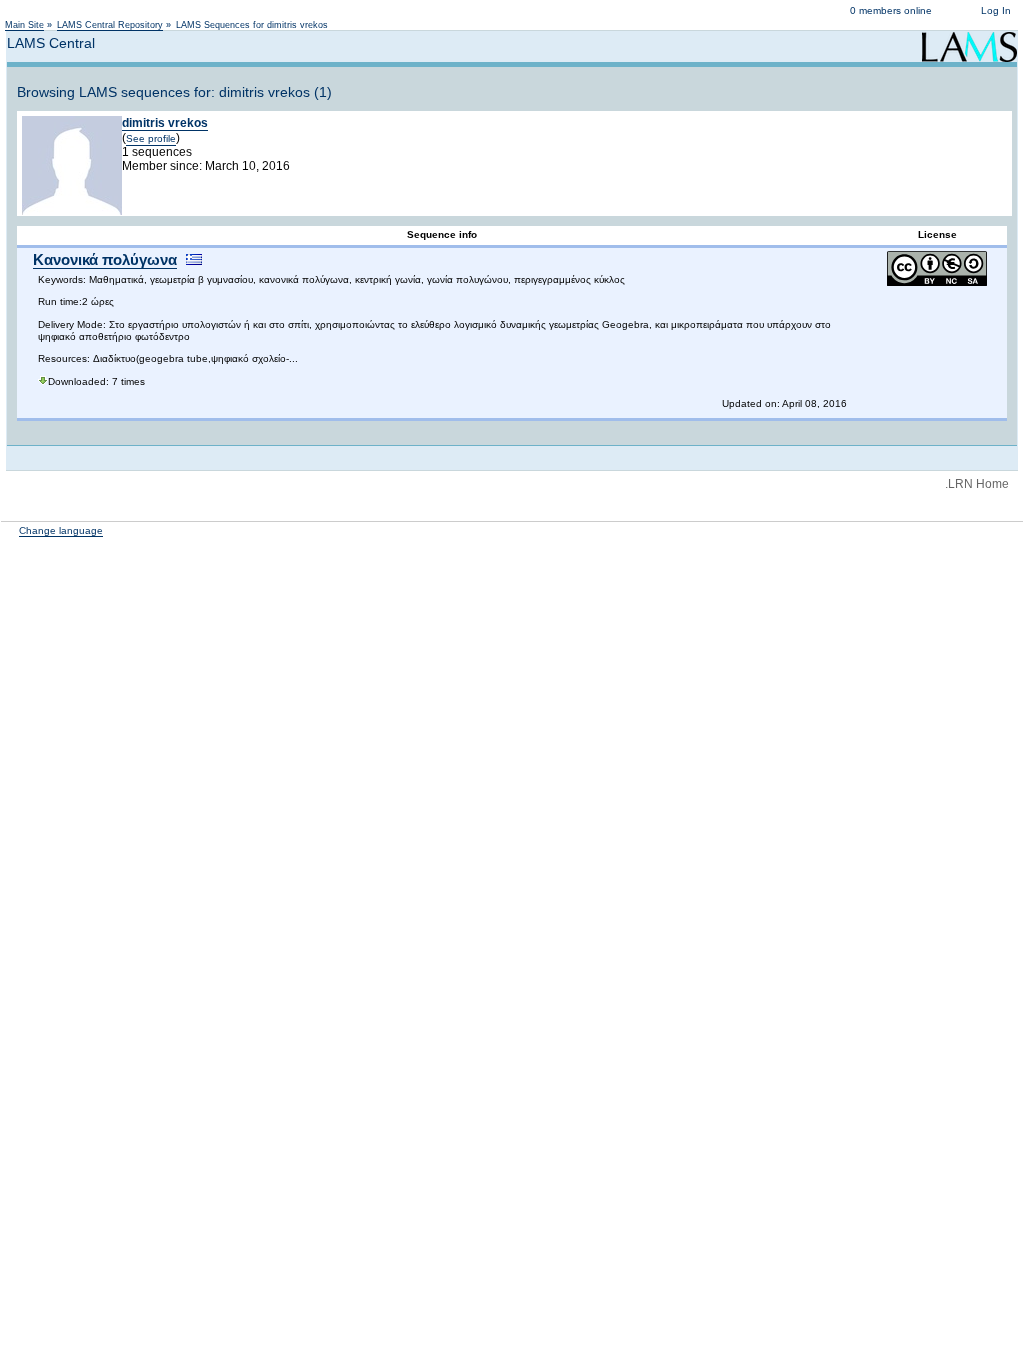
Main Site (24, 25)
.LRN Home (977, 484)
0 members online (891, 10)
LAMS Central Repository (110, 25)
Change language (61, 530)
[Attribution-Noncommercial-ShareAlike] (937, 282)
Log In (996, 10)
